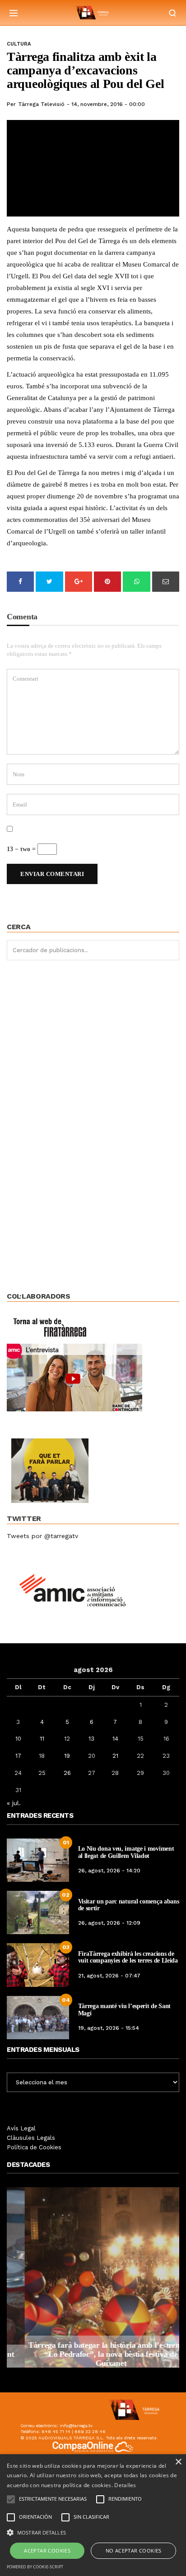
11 (42, 1739)
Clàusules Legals (31, 2138)
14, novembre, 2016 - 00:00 (108, 104)
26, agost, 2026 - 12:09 (109, 1923)
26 (67, 1773)
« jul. (14, 1803)
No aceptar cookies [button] (134, 2551)
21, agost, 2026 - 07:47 (109, 1976)
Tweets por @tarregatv (42, 1536)
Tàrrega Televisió (41, 104)
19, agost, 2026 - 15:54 (109, 2028)
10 (18, 1739)
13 (91, 1739)
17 (18, 1756)
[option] (93, 2277)
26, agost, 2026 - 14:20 (109, 1871)
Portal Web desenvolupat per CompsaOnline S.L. (93, 2458)
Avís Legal (21, 2128)
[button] (93, 2532)
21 (115, 1756)
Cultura (19, 44)
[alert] (93, 2515)
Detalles (125, 2485)
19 (67, 1756)
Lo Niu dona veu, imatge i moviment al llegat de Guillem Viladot (126, 1852)
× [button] (178, 2462)
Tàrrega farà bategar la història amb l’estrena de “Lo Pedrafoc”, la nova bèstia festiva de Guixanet (93, 2354)
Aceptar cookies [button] (47, 2551)
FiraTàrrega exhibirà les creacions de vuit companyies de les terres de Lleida (128, 1957)
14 (115, 1739)
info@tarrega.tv (76, 2426)
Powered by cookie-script (35, 2567)
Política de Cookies (34, 2147)
